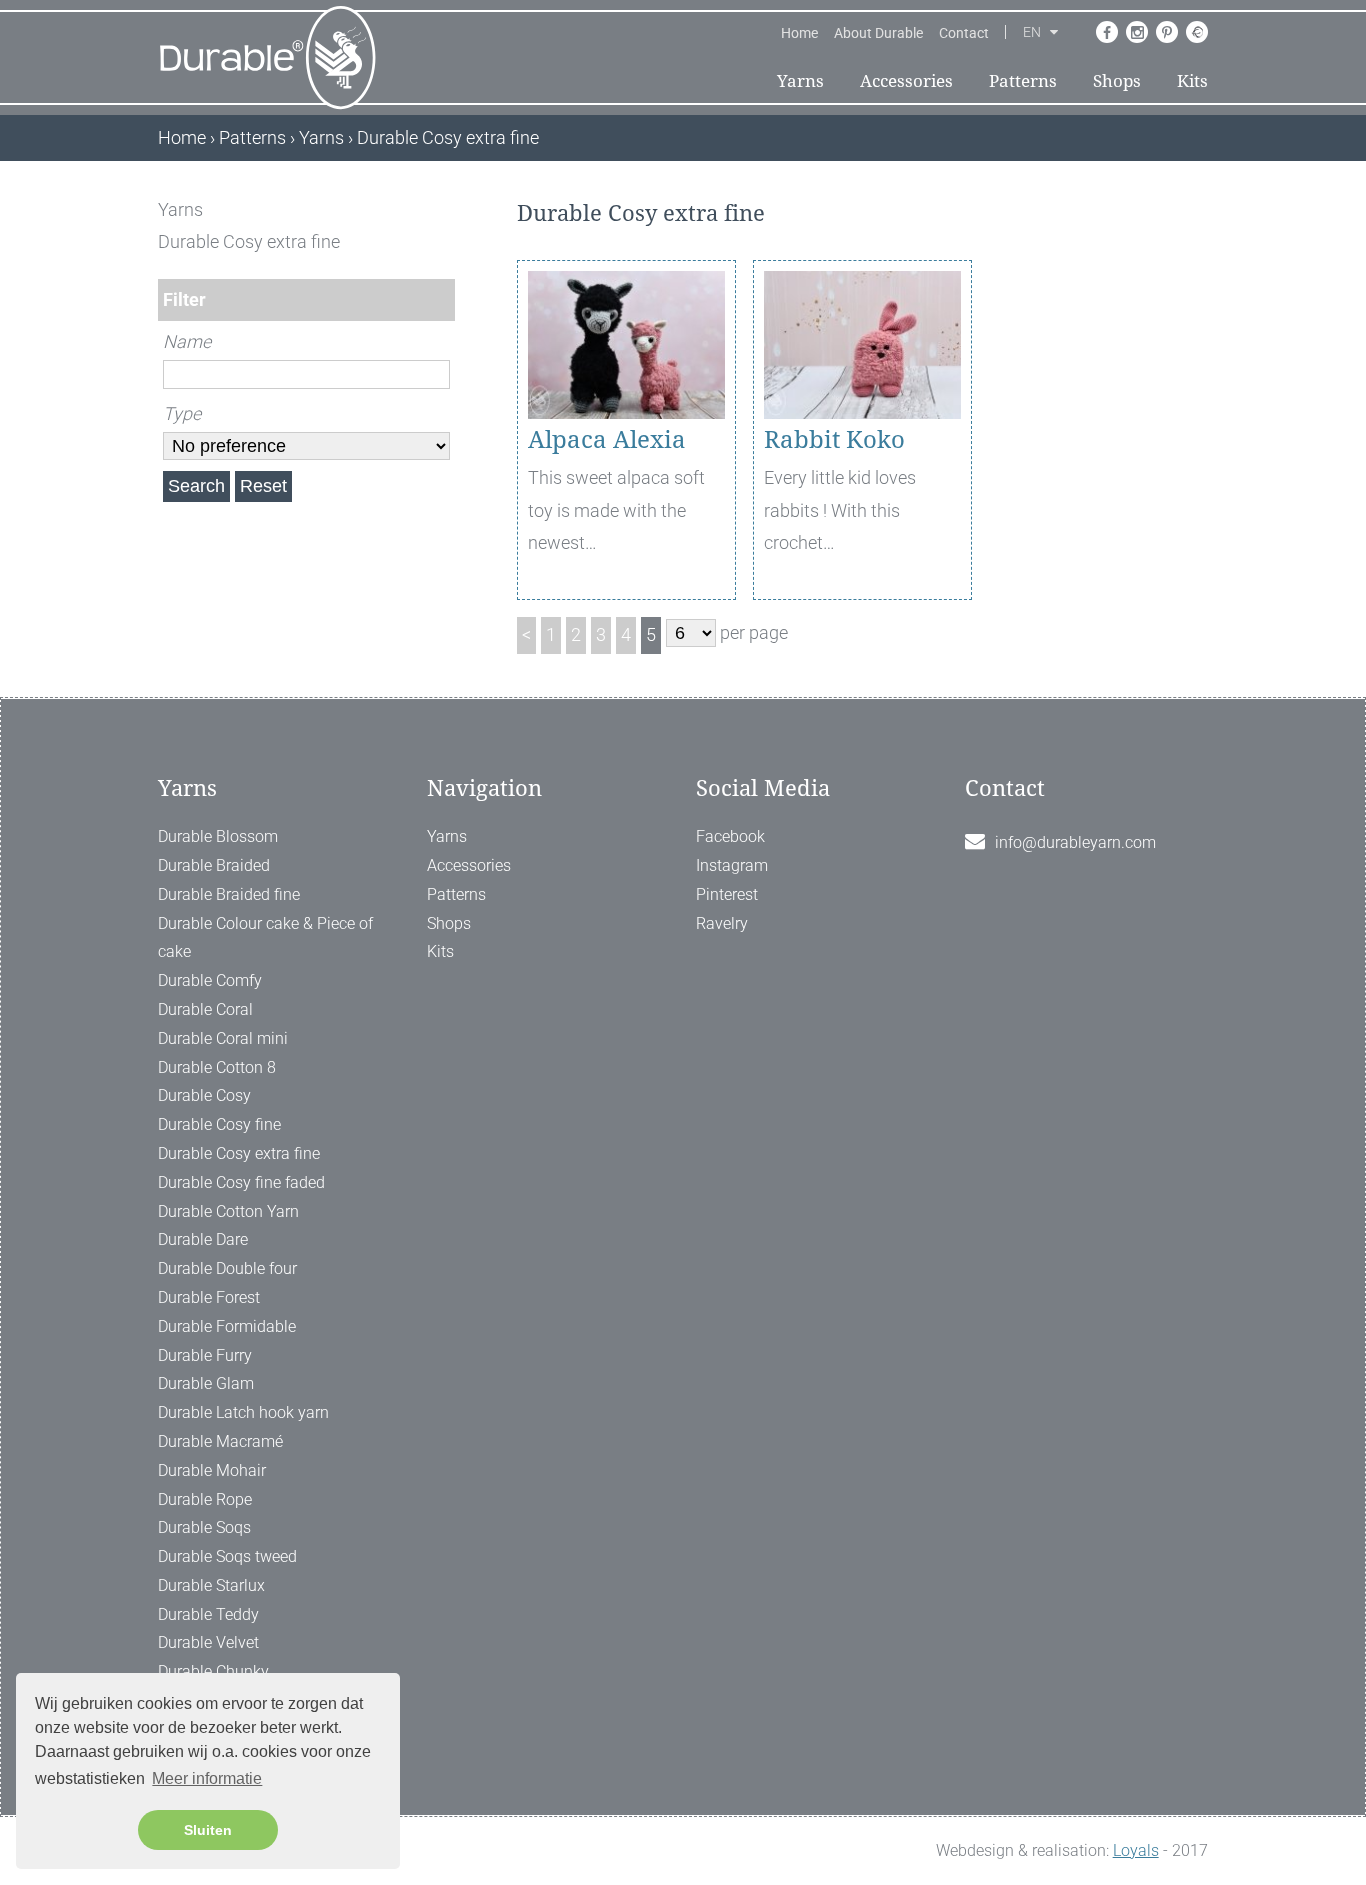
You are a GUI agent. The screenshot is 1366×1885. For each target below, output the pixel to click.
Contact (964, 33)
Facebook (730, 836)
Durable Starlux (211, 1585)
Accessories (906, 81)
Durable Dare (203, 1239)
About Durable (878, 33)
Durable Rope (205, 1499)
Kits (1192, 81)
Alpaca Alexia (607, 440)
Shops (1117, 81)
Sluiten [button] (208, 1830)
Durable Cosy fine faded (241, 1182)
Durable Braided (214, 865)
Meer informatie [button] (207, 1778)
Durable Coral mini (223, 1038)
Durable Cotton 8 (217, 1067)
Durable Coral (205, 1009)
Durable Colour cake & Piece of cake (265, 938)
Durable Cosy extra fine (239, 1153)
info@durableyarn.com (1075, 842)
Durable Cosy (204, 1095)
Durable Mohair (212, 1470)
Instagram (732, 865)
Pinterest (727, 894)
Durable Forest (209, 1297)
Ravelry (722, 923)
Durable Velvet (208, 1642)
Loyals (1136, 1850)
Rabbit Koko (834, 440)
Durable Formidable (227, 1326)
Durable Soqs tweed (227, 1556)
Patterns (1023, 81)
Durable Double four (227, 1268)
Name (187, 341)
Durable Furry (205, 1355)
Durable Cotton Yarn (228, 1211)
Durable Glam (206, 1383)
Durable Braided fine (229, 894)
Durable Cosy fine (219, 1124)
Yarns (800, 81)
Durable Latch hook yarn (243, 1412)
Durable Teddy (208, 1614)
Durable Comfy (210, 980)
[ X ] (441, 209)
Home (799, 33)
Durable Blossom (218, 836)
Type (182, 413)
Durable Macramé (220, 1441)
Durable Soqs (204, 1527)
